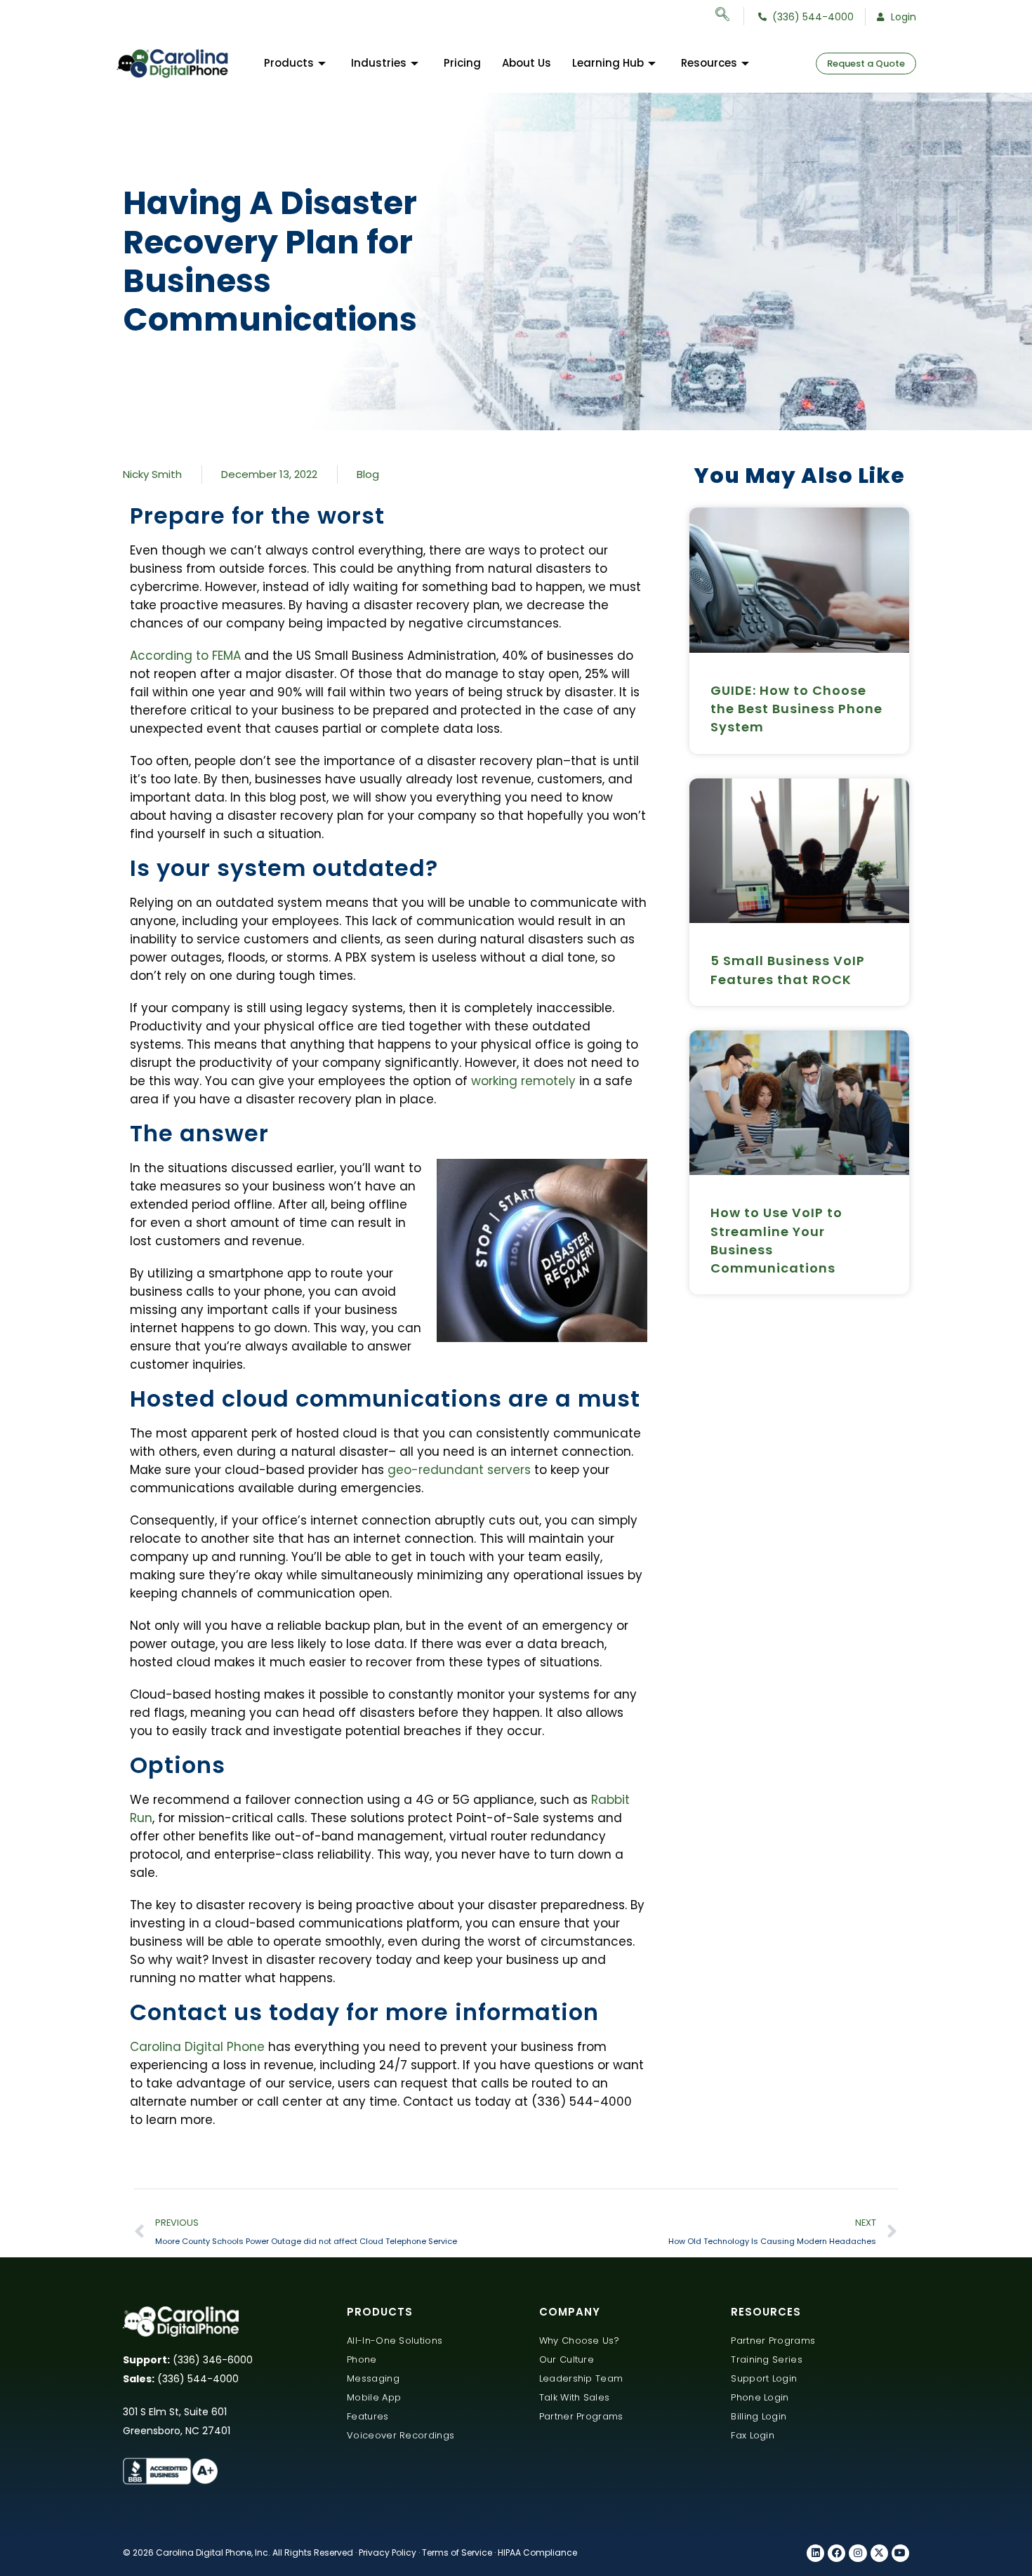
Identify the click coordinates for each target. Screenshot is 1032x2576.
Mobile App (374, 2397)
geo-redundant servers (459, 1470)
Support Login (764, 2378)
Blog (368, 474)
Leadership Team (581, 2378)
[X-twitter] (879, 2553)
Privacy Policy (388, 2552)
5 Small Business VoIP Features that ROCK (788, 970)
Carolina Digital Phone (197, 2047)
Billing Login (759, 2416)
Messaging (373, 2378)
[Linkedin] (815, 2553)
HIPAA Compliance (537, 2552)
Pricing (462, 63)
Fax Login (753, 2435)
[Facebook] (836, 2553)
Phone (362, 2359)
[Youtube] (900, 2553)
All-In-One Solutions (395, 2341)
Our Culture (567, 2359)
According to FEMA (187, 656)
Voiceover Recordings (401, 2435)
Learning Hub (608, 63)
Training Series (767, 2359)
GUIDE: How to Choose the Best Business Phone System (796, 709)
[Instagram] (858, 2553)
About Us (527, 63)
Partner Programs (581, 2416)
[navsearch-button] (730, 16)
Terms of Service (457, 2552)
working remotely (523, 1081)
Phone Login (760, 2397)
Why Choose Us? (579, 2341)
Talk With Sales (575, 2397)
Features (368, 2416)
